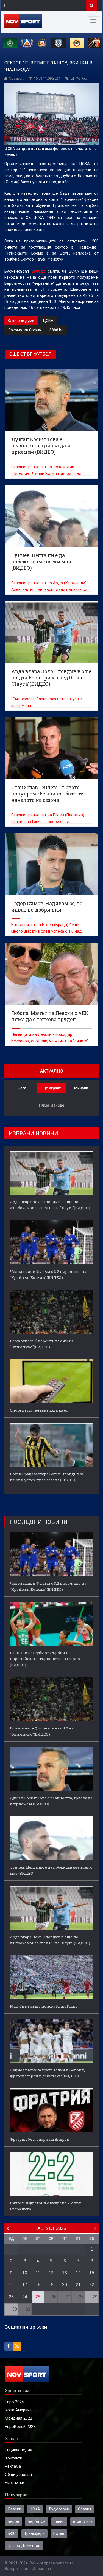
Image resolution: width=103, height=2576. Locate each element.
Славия (85, 2509)
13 (65, 2273)
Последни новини (39, 1522)
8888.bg (39, 271)
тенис (59, 2521)
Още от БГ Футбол (30, 354)
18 (38, 2285)
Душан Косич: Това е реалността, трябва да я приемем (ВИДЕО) (51, 1801)
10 (25, 2273)
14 (78, 2273)
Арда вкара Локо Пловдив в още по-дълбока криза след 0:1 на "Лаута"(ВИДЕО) (50, 1205)
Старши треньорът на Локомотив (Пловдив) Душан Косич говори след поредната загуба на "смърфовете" (46, 473)
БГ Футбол (80, 78)
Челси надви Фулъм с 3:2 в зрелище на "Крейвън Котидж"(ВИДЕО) (48, 1274)
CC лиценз (41, 2569)
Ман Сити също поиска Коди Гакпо (44, 2006)
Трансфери (34, 2533)
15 (92, 2273)
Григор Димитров (24, 2546)
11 (38, 2273)
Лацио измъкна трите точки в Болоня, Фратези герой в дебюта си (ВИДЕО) (47, 2073)
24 (25, 2297)
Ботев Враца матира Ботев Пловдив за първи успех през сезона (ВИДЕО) (47, 1477)
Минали (81, 1088)
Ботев (59, 2533)
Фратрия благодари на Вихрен (40, 2139)
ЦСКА (48, 321)
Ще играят (51, 1088)
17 (25, 2285)
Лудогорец (59, 2509)
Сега (22, 1088)
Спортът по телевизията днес (39, 1410)
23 (11, 2297)
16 (11, 2285)
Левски (14, 2509)
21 (78, 2285)
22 (92, 2285)
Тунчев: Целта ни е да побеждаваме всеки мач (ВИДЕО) (51, 1870)
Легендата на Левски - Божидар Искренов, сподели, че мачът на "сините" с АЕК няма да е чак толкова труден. (50, 1041)
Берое (13, 2521)
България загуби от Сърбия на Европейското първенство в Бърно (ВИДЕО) (45, 1659)
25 (38, 2297)
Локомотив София (25, 330)
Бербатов (37, 2521)
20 (65, 2285)
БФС (12, 2533)
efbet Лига (83, 2521)
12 (51, 2273)
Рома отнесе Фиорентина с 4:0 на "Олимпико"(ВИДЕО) (42, 1344)
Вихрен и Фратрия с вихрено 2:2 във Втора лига (46, 2206)
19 (51, 2285)
